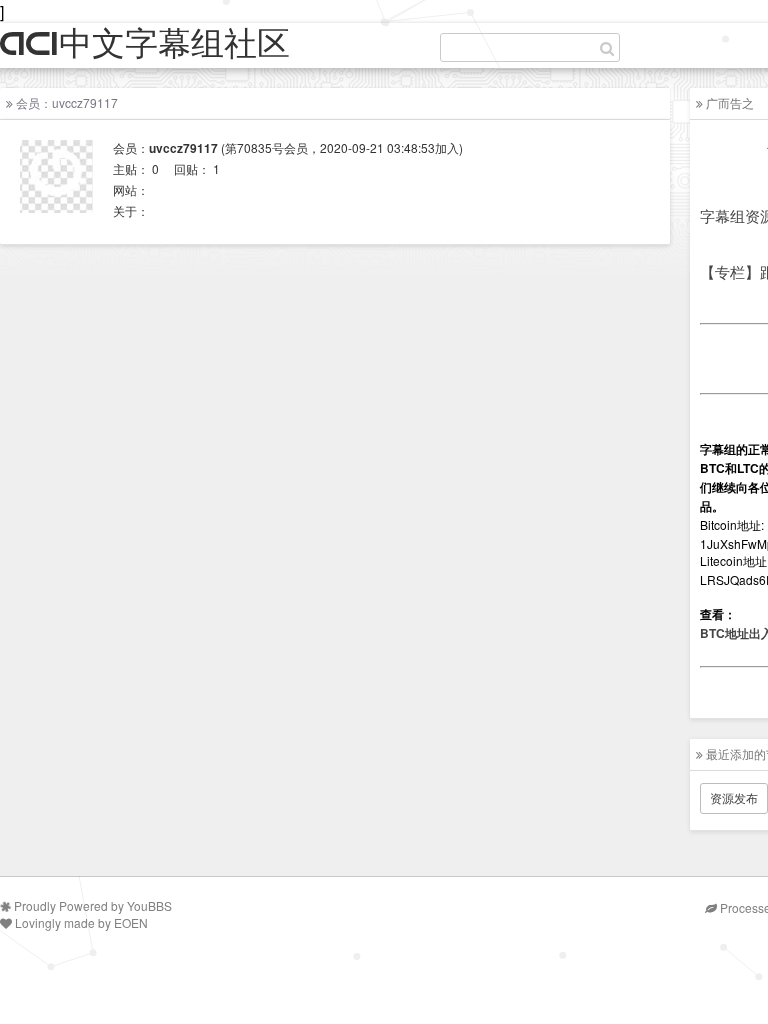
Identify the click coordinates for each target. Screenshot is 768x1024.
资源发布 (734, 797)
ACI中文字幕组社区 (145, 44)
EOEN (131, 922)
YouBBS (149, 905)
